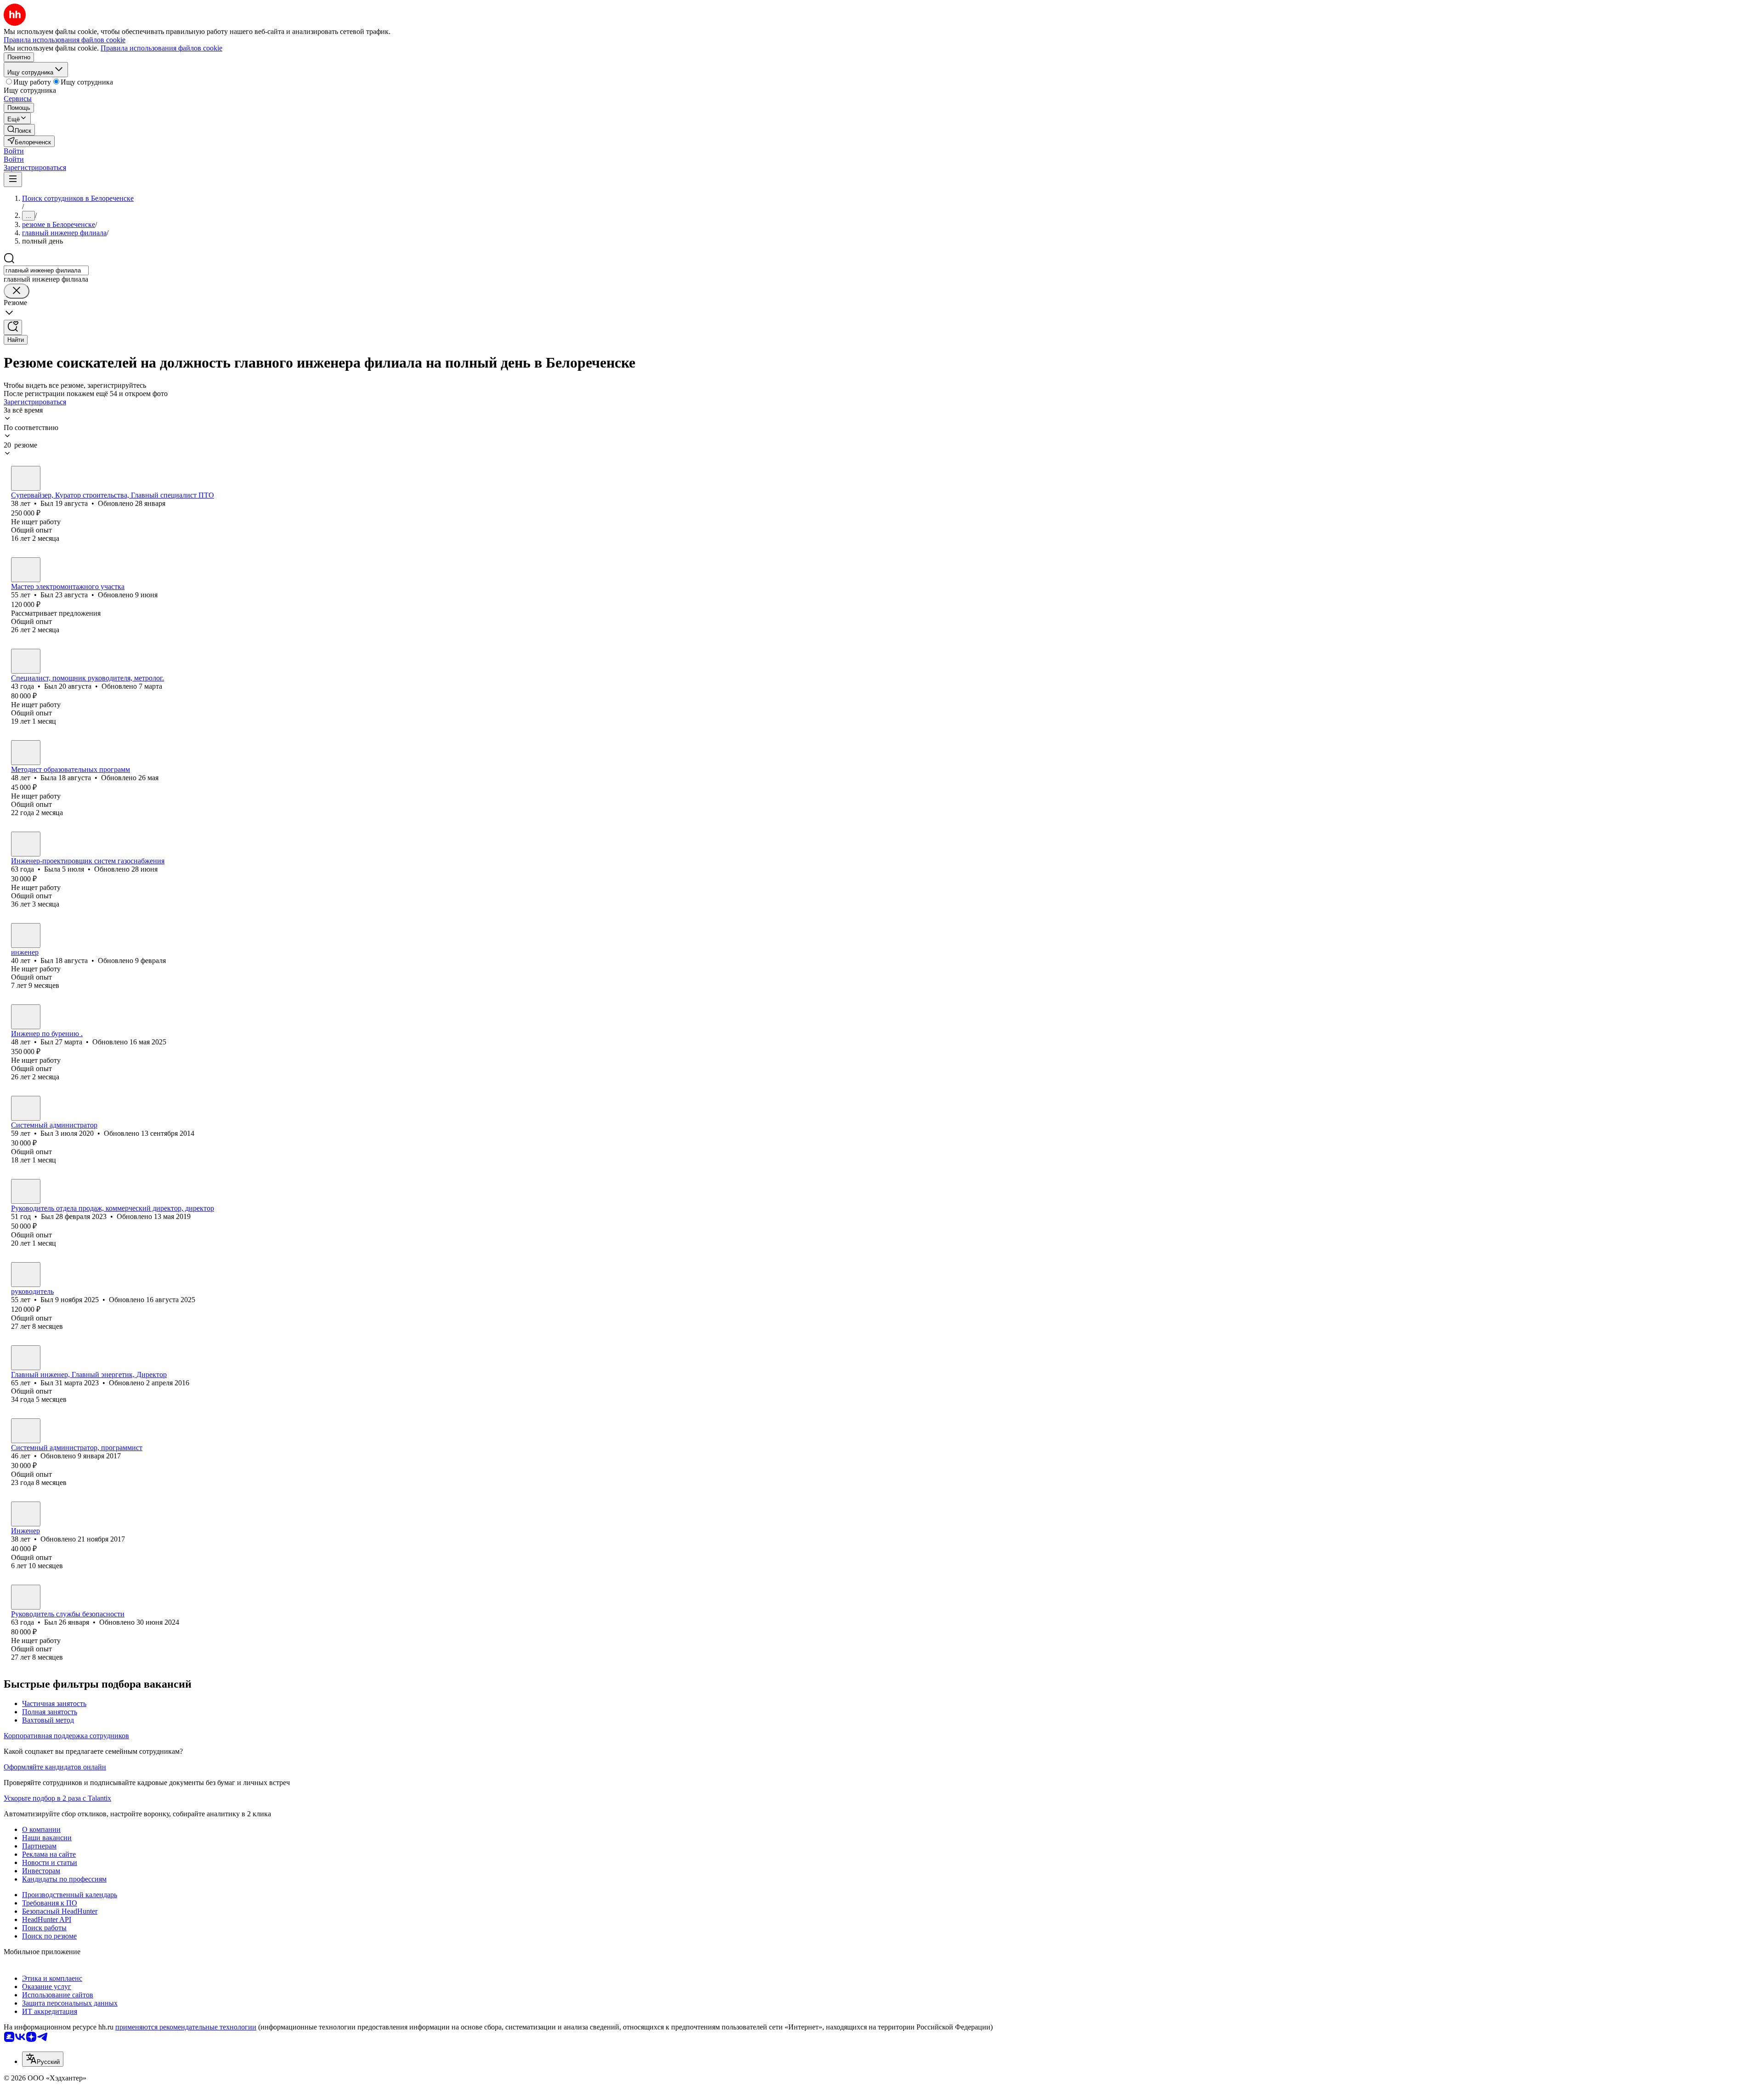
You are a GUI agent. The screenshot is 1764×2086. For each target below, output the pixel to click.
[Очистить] (17, 291)
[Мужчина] (26, 478)
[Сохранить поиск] (13, 327)
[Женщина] (26, 753)
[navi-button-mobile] (13, 179)
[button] (14, 151)
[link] (19, 130)
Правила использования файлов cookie (161, 48)
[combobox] (46, 270)
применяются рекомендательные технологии (186, 2027)
